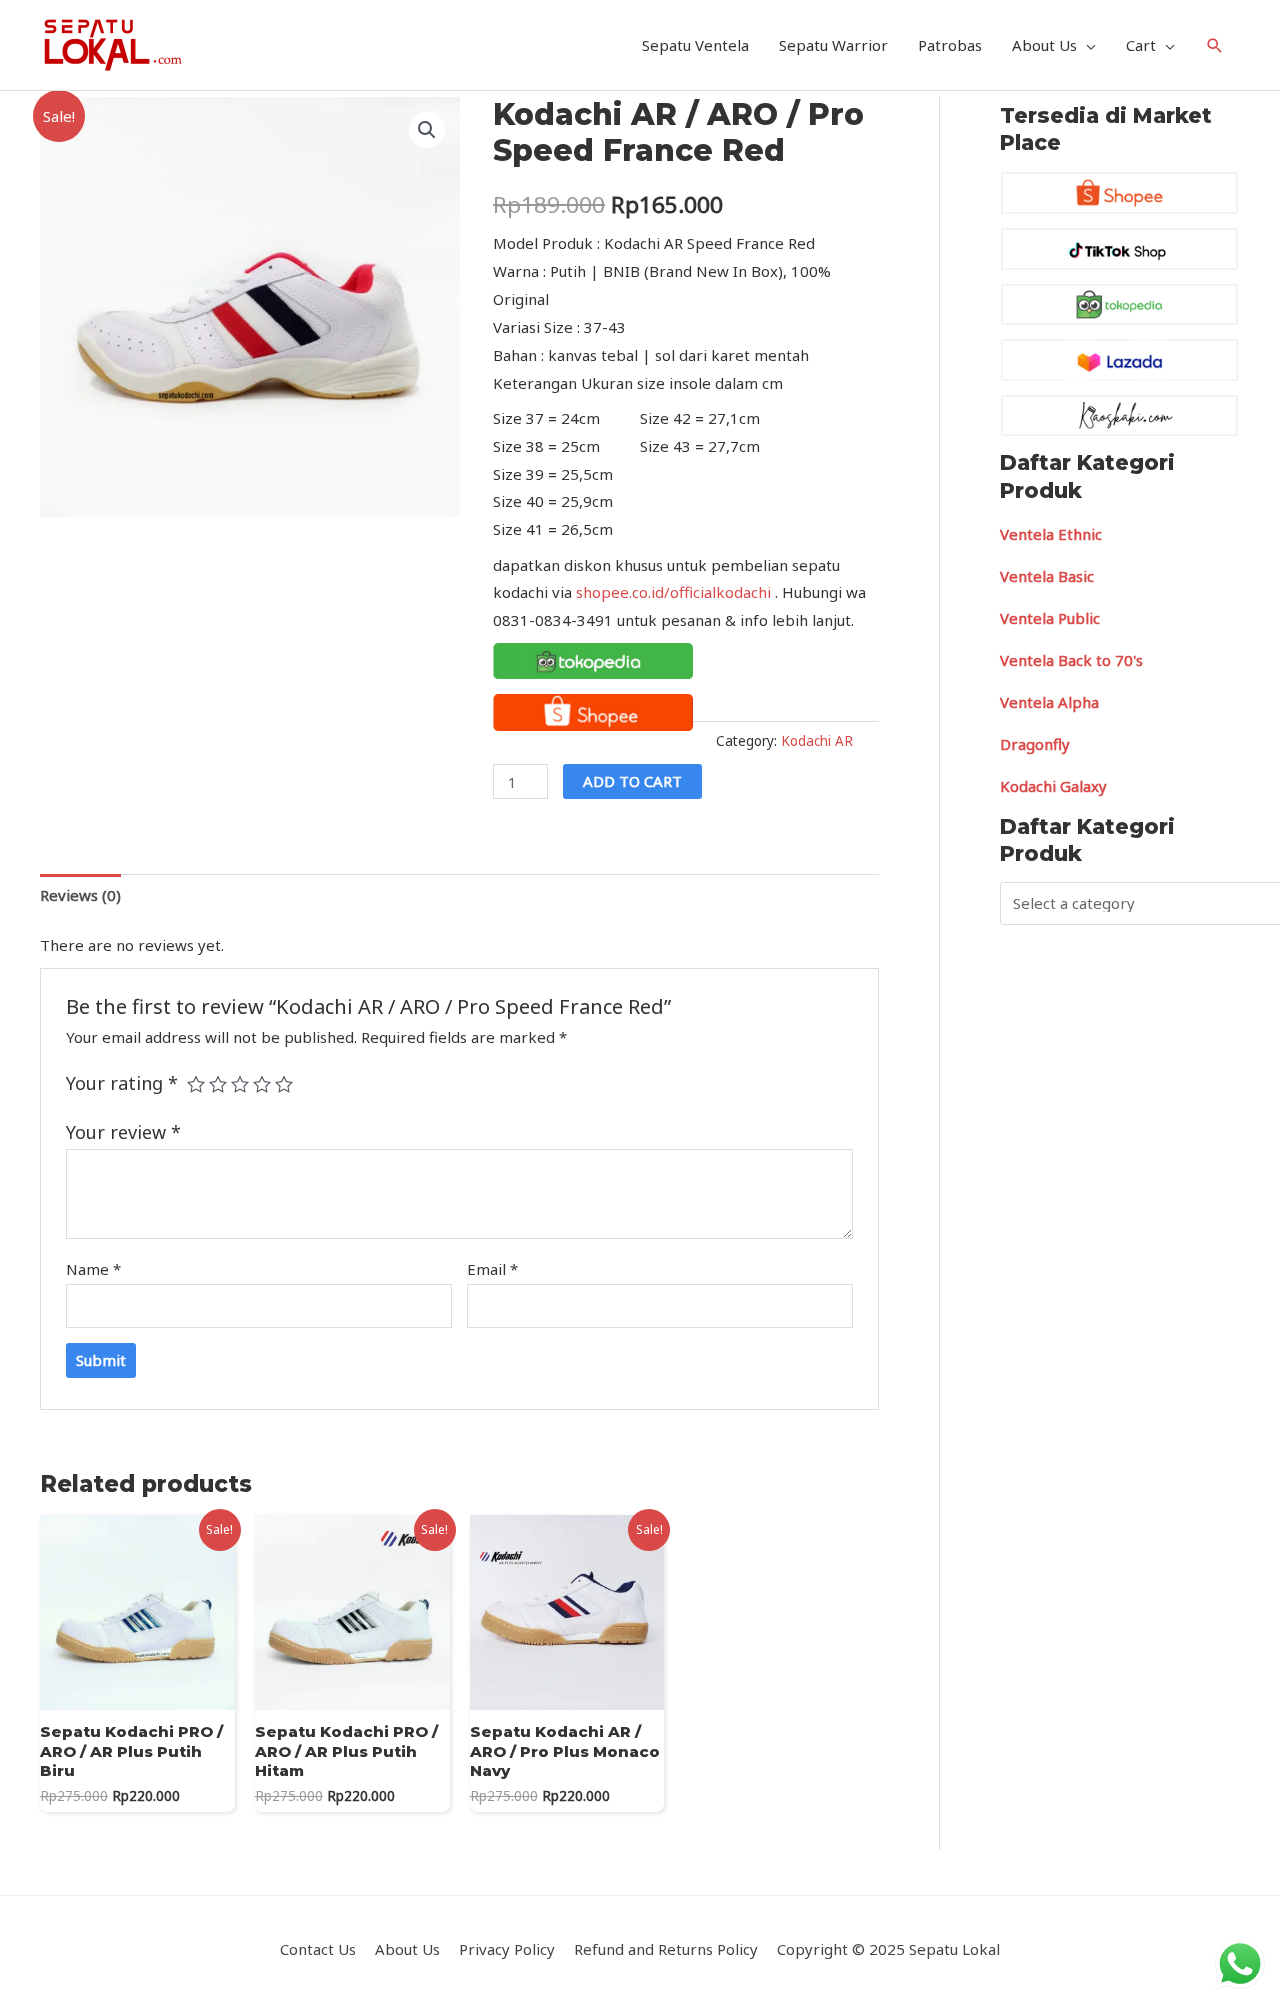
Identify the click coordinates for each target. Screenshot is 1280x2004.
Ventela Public (1050, 618)
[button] (427, 130)
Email (492, 1269)
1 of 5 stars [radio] (196, 1084)
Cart (1141, 45)
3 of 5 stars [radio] (240, 1084)
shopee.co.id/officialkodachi (673, 592)
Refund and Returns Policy (666, 1949)
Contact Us (318, 1949)
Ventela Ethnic (1051, 534)
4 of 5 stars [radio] (262, 1084)
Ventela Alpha (1049, 702)
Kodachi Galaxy (1053, 786)
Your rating (122, 1083)
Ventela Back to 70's (1071, 660)
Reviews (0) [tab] (80, 895)
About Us (1044, 45)
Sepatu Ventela (695, 45)
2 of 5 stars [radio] (218, 1084)
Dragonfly (1035, 744)
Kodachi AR (817, 741)
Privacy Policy (507, 1949)
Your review (123, 1132)
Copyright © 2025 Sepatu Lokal (888, 1949)
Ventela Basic (1047, 576)
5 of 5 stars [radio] (284, 1084)
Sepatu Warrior (833, 45)
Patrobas (950, 45)
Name (93, 1269)
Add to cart (632, 781)
